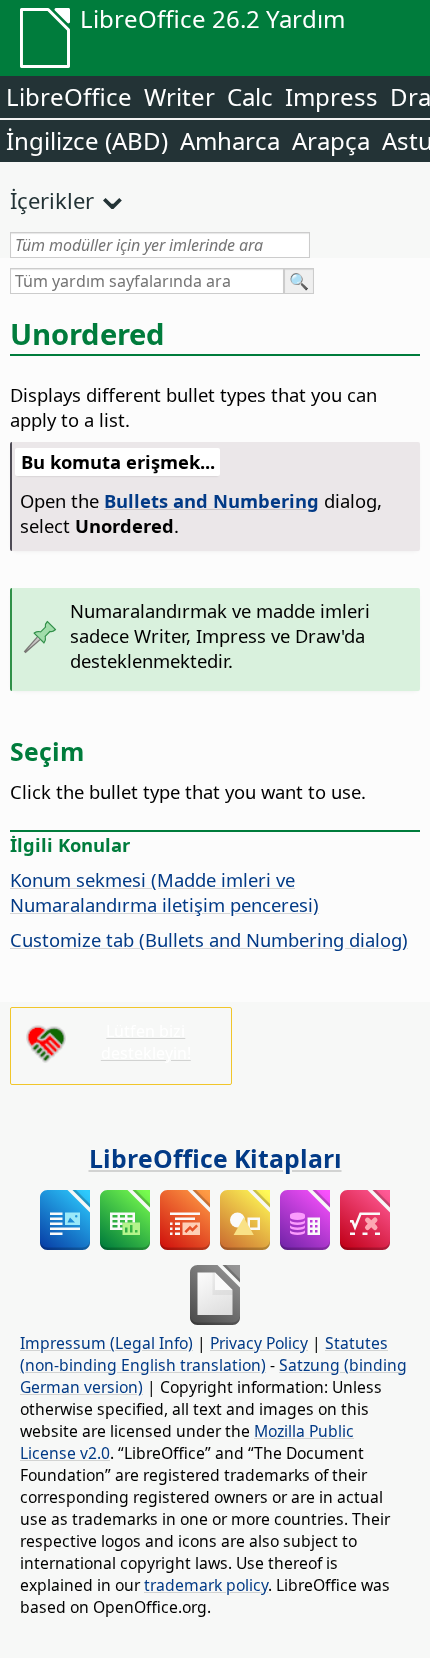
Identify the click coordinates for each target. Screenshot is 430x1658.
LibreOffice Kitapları (215, 1158)
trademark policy (206, 1585)
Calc (250, 96)
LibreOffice (69, 96)
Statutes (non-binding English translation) (204, 1354)
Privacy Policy (259, 1343)
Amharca (230, 140)
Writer (179, 96)
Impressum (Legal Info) (106, 1343)
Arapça (331, 140)
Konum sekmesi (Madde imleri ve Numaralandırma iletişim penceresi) (164, 892)
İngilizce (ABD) (87, 140)
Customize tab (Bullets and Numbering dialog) (209, 939)
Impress (331, 96)
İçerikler (52, 200)
